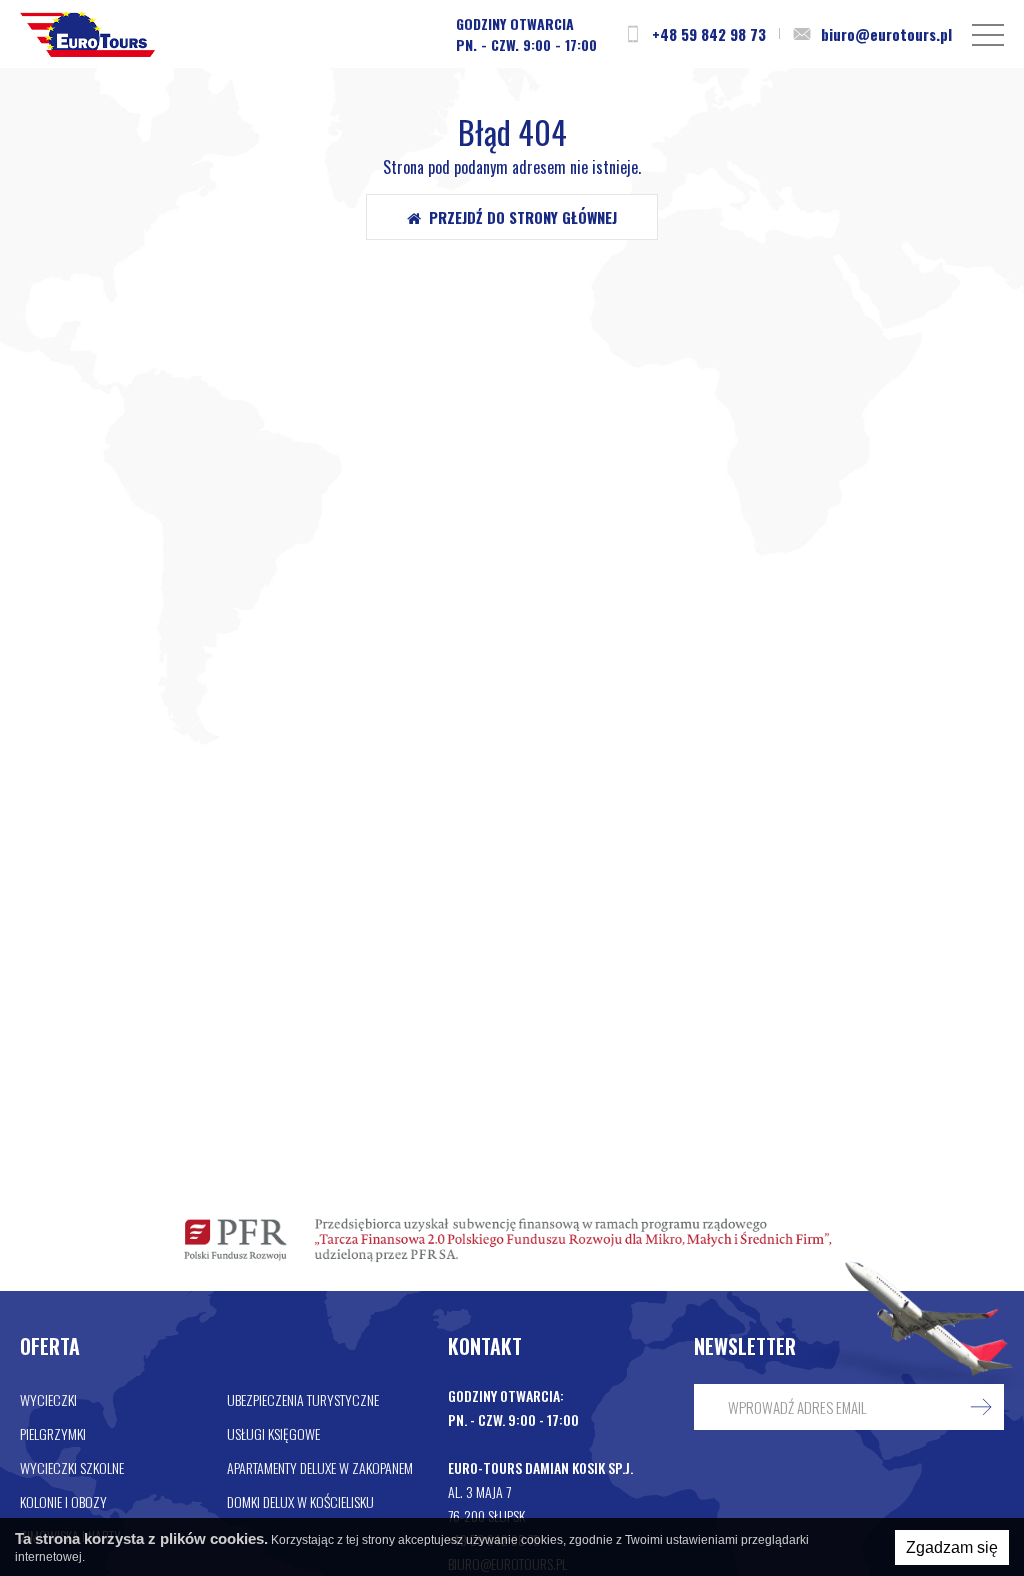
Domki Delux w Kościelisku (300, 1501)
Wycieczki (48, 1399)
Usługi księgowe (273, 1433)
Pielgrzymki (53, 1433)
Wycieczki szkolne (72, 1467)
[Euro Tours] (87, 34)
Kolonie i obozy (63, 1501)
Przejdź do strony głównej (519, 217)
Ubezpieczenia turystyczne (303, 1399)
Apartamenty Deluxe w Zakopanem (320, 1467)
